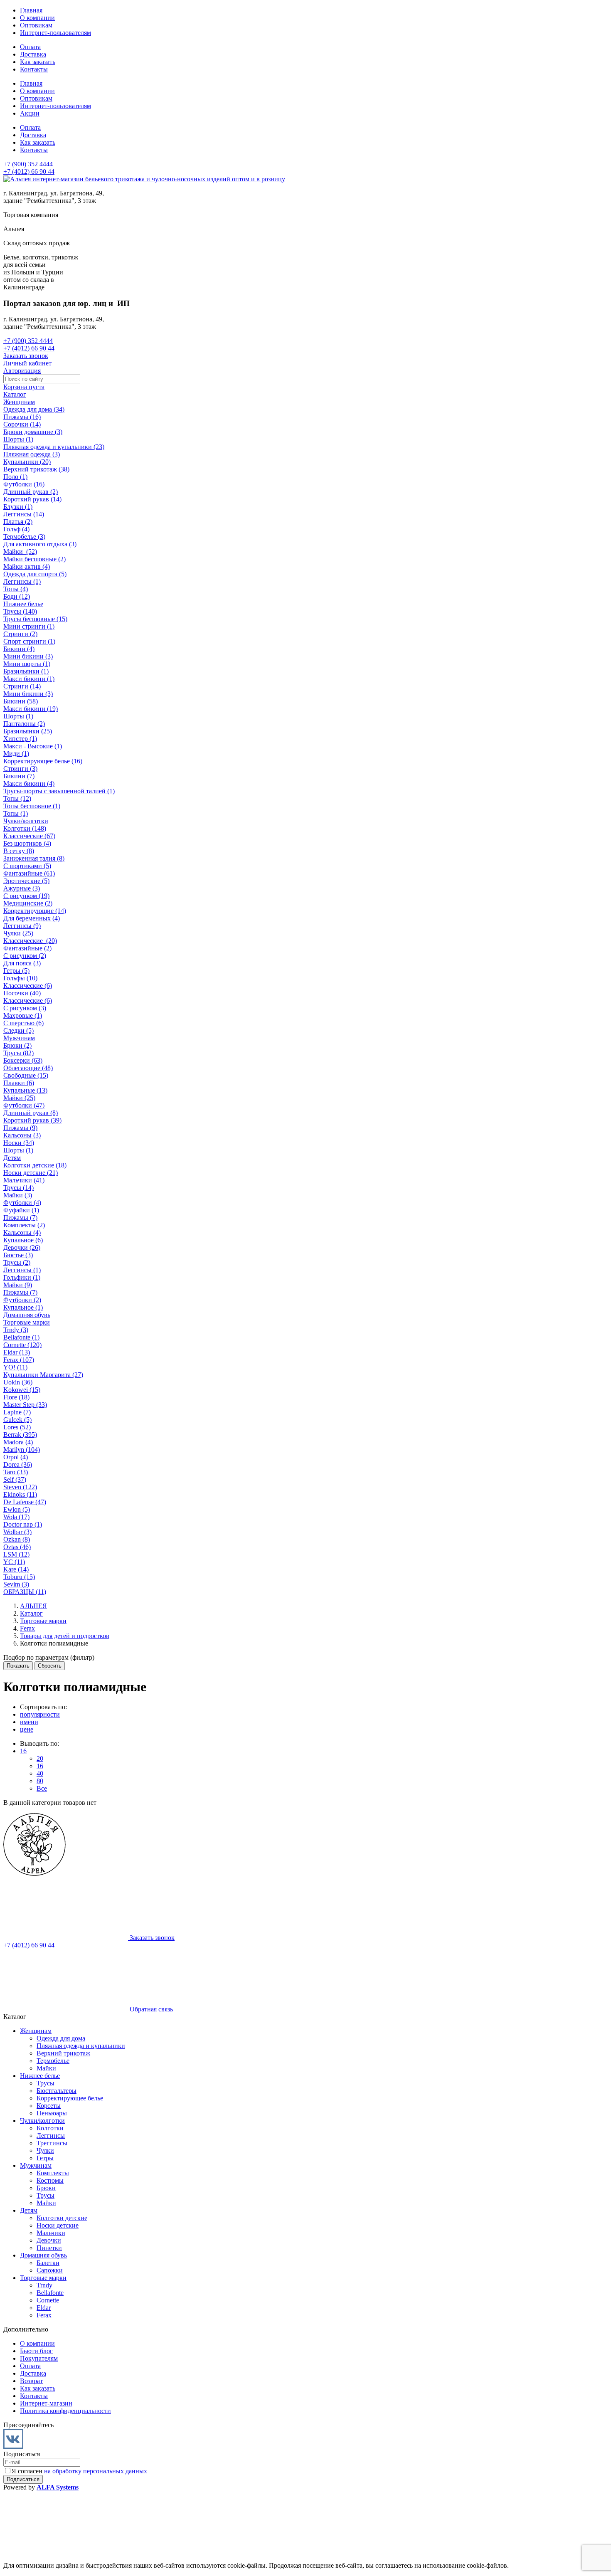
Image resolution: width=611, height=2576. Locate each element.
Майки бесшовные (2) (34, 559)
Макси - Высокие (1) (33, 746)
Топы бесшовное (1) (32, 806)
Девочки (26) (22, 1247)
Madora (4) (18, 1442)
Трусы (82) (18, 1053)
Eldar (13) (17, 1352)
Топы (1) (16, 813)
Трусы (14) (18, 1188)
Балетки (48, 2263)
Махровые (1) (23, 1015)
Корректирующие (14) (35, 911)
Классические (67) (29, 836)
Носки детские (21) (31, 1173)
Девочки (49, 2240)
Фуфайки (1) (21, 1210)
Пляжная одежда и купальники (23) (54, 447)
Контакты (34, 69)
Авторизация (22, 371)
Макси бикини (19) (31, 709)
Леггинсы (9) (22, 926)
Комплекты (53, 2173)
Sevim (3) (16, 1584)
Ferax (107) (19, 1360)
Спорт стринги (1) (29, 641)
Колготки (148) (25, 828)
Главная (31, 10)
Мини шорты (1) (27, 664)
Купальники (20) (27, 462)
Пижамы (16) (22, 417)
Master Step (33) (25, 1405)
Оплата (30, 47)
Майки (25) (19, 1098)
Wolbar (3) (17, 1532)
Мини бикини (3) (28, 656)
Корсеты (49, 2106)
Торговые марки (27, 1322)
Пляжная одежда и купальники (81, 2046)
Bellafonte (50, 2293)
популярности (40, 1714)
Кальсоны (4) (22, 1232)
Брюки (46, 2188)
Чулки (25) (18, 933)
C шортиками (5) (27, 866)
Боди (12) (17, 596)
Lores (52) (17, 1427)
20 (40, 1758)
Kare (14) (16, 1569)
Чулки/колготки (26, 821)
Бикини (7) (19, 776)
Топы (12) (17, 798)
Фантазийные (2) (27, 948)
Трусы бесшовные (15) (35, 619)
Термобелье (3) (24, 537)
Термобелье (53, 2061)
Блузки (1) (18, 507)
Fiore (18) (16, 1397)
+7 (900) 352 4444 (28, 164)
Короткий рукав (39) (32, 1120)
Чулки (45, 2150)
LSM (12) (16, 1554)
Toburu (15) (19, 1577)
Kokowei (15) (22, 1390)
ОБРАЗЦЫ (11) (25, 1592)
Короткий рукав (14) (32, 499)
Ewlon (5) (17, 1509)
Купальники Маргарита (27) (43, 1375)
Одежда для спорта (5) (35, 574)
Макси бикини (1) (29, 679)
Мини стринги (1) (29, 626)
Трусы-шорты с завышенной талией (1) (59, 791)
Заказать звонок (26, 356)
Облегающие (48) (28, 1068)
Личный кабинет (27, 363)
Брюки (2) (17, 1045)
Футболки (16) (24, 484)
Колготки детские (62, 2218)
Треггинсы (52, 2143)
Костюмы (50, 2180)
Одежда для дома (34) (34, 409)
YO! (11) (15, 1367)
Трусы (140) (20, 611)
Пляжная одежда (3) (32, 454)
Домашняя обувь (27, 1315)
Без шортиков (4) (27, 843)
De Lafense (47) (25, 1502)
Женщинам (19, 402)
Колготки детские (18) (35, 1165)
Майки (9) (18, 1285)
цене (27, 1729)
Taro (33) (16, 1472)
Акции (30, 113)
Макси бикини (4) (29, 783)
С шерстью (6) (23, 1023)
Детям (12, 1158)
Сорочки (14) (22, 424)
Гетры (45, 2158)
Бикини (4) (19, 649)
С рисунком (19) (26, 896)
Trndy (44, 2285)
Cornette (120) (22, 1345)
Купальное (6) (23, 1240)
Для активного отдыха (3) (40, 544)
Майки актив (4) (27, 566)
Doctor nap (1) (23, 1524)
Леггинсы (51, 2136)
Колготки (50, 2128)
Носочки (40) (22, 993)
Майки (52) (20, 551)
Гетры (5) (16, 971)
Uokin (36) (18, 1382)
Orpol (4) (16, 1457)
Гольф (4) (16, 529)
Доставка (33, 54)
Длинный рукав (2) (31, 492)
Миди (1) (16, 754)
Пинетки (49, 2248)
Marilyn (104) (22, 1450)
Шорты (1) (18, 439)
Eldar (44, 2308)
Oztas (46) (17, 1547)
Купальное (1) (23, 1307)
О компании (37, 18)
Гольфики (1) (22, 1277)
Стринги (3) (20, 769)
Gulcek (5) (17, 1420)
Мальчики (51, 2233)
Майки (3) (18, 1195)
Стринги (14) (22, 686)
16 (23, 1751)
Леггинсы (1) (22, 581)
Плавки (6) (19, 1083)
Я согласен (79, 2471)
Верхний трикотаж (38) (36, 469)
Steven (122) (20, 1487)
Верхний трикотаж (63, 2053)
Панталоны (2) (24, 724)
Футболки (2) (22, 1300)
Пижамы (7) (20, 1218)
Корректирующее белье (70, 2098)
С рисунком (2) (25, 956)
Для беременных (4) (32, 918)
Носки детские (58, 2225)
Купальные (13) (25, 1090)
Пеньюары (52, 2113)
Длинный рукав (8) (31, 1113)
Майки (46, 2068)
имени (29, 1722)
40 (40, 1773)
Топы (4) (16, 589)
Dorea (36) (18, 1464)
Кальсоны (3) (22, 1135)
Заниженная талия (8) (34, 858)
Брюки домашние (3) (33, 432)
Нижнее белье (23, 604)
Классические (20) (30, 941)
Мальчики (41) (24, 1180)
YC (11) (14, 1562)
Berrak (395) (20, 1435)
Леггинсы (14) (24, 514)
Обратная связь (150, 2009)
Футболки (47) (24, 1105)
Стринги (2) (20, 634)
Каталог (15, 394)
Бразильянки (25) (28, 731)
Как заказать (38, 62)
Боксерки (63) (23, 1060)
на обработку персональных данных (96, 2471)
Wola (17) (16, 1517)
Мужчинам (19, 1038)
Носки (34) (19, 1143)
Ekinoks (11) (20, 1494)
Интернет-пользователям (55, 33)
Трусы (46, 2083)
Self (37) (15, 1479)
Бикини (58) (21, 701)
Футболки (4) (22, 1203)
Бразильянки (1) (26, 671)
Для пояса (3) (22, 963)
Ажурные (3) (22, 888)
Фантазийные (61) (29, 873)
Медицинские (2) (28, 903)
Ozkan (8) (17, 1539)
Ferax (44, 2315)
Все (42, 1788)
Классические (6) (28, 986)
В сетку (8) (19, 851)
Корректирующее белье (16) (43, 761)
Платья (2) (18, 522)
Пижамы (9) (20, 1128)
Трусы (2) (17, 1262)
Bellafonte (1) (21, 1337)
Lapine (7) (17, 1412)
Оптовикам (36, 25)
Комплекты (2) (24, 1225)
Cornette (48, 2300)
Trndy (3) (16, 1330)
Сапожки (50, 2270)
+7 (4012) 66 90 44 (29, 171)
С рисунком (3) (25, 1008)
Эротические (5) (26, 881)
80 (40, 1781)
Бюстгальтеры (57, 2091)
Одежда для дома (61, 2038)
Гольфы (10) (20, 978)
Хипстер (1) (20, 739)
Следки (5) (18, 1030)
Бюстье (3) (18, 1255)
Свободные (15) (26, 1075)
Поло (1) (15, 477)
